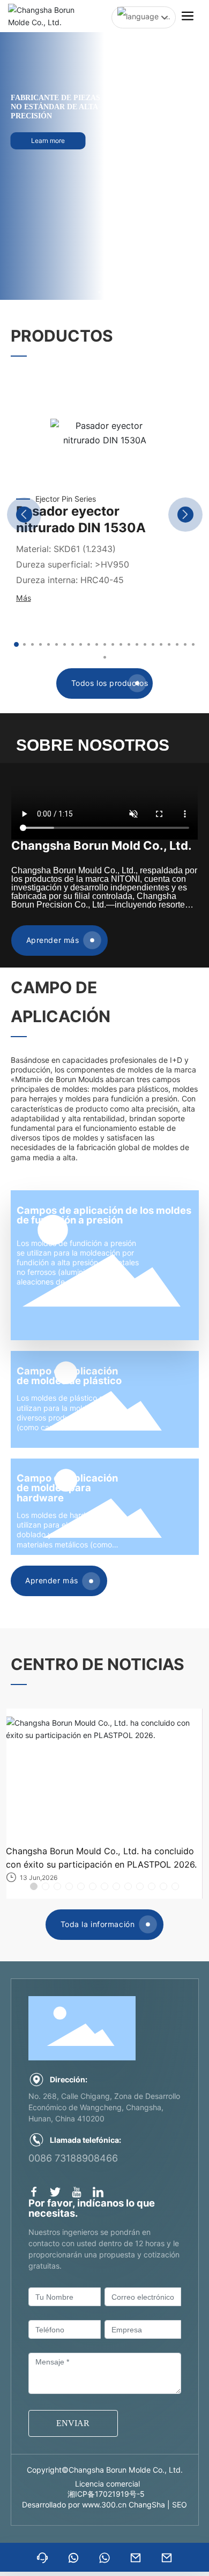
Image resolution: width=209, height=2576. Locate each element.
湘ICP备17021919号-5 (106, 2494)
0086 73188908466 (73, 2158)
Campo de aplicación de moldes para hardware (67, 1488)
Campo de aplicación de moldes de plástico (69, 1376)
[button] (100, 292)
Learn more (48, 151)
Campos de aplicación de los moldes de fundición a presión (104, 1215)
